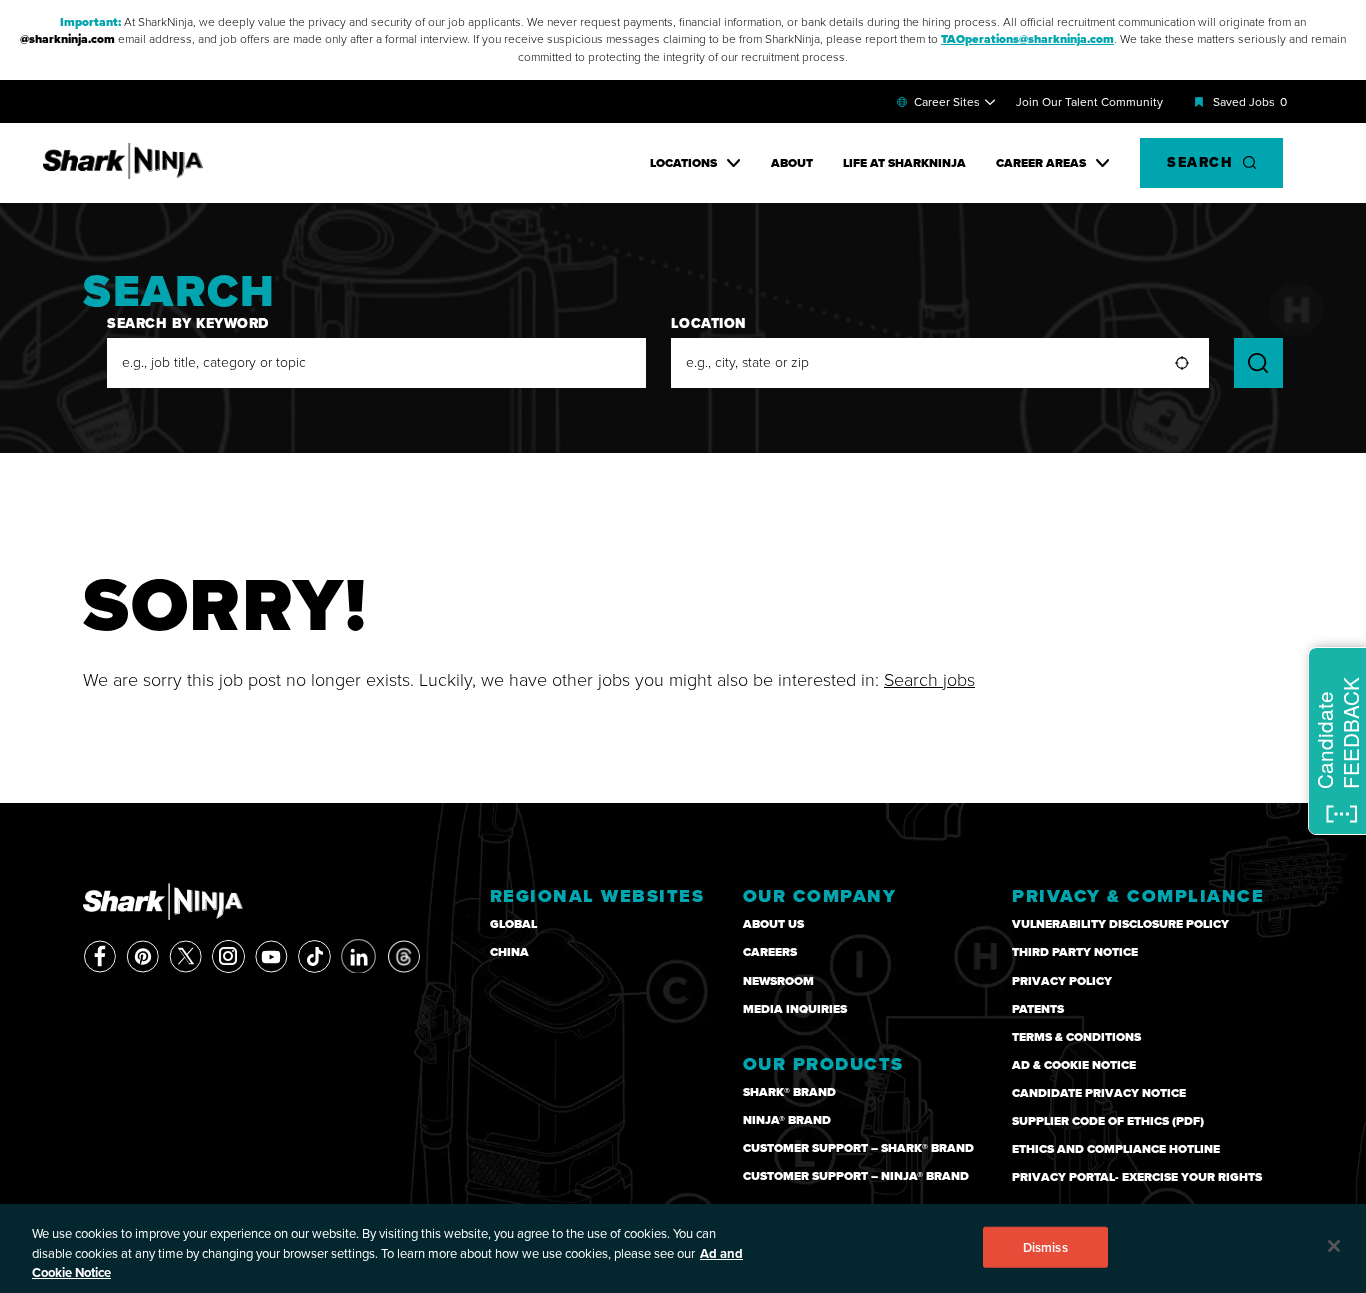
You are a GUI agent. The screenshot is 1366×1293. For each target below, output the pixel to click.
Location (709, 323)
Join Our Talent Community (1089, 102)
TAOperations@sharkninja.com (1027, 39)
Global (513, 924)
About (792, 163)
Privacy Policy (1062, 981)
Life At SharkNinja (904, 163)
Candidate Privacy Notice (1099, 1093)
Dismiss (1045, 1246)
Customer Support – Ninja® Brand (856, 1176)
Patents (1038, 1009)
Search (1200, 162)
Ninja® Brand (787, 1120)
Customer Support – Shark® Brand (858, 1148)
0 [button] (1283, 102)
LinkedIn (359, 955)
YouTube (271, 956)
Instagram (228, 956)
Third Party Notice (1075, 952)
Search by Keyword (188, 323)
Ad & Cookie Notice (1074, 1065)
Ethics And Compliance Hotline (1116, 1149)
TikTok (314, 956)
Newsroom (778, 981)
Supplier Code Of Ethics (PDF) (1108, 1121)
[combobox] (940, 363)
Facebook (99, 956)
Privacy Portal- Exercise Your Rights (1137, 1177)
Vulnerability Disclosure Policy (1120, 924)
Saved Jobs (1250, 102)
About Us (773, 924)
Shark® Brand (789, 1092)
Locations (683, 163)
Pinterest (142, 956)
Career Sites (947, 102)
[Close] (1334, 1246)
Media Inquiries (795, 1009)
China (509, 952)
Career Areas (1041, 163)
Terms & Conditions (1076, 1037)
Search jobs (929, 680)
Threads (403, 956)
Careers (770, 952)
